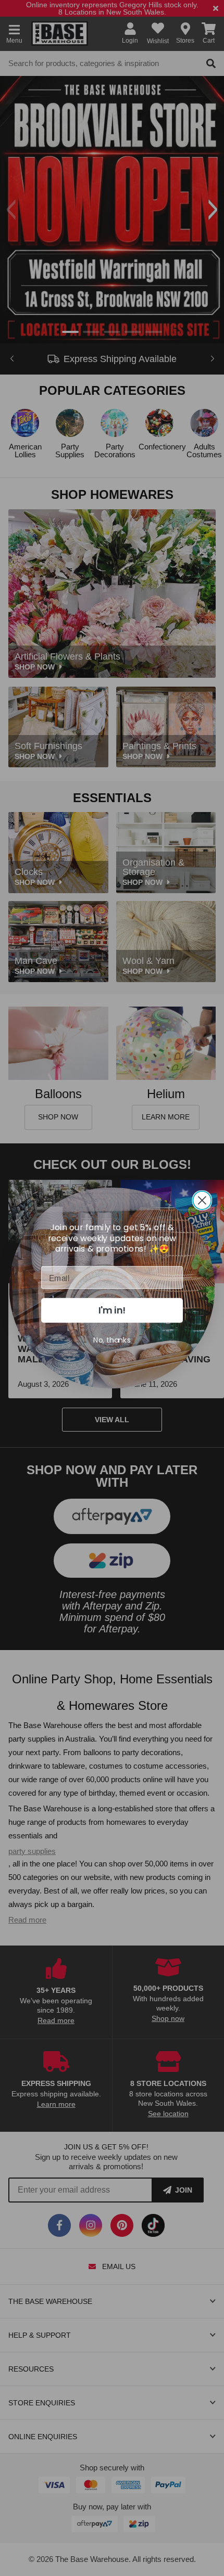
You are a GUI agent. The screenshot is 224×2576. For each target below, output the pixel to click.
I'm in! (112, 1310)
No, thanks (112, 1340)
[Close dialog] (202, 1200)
